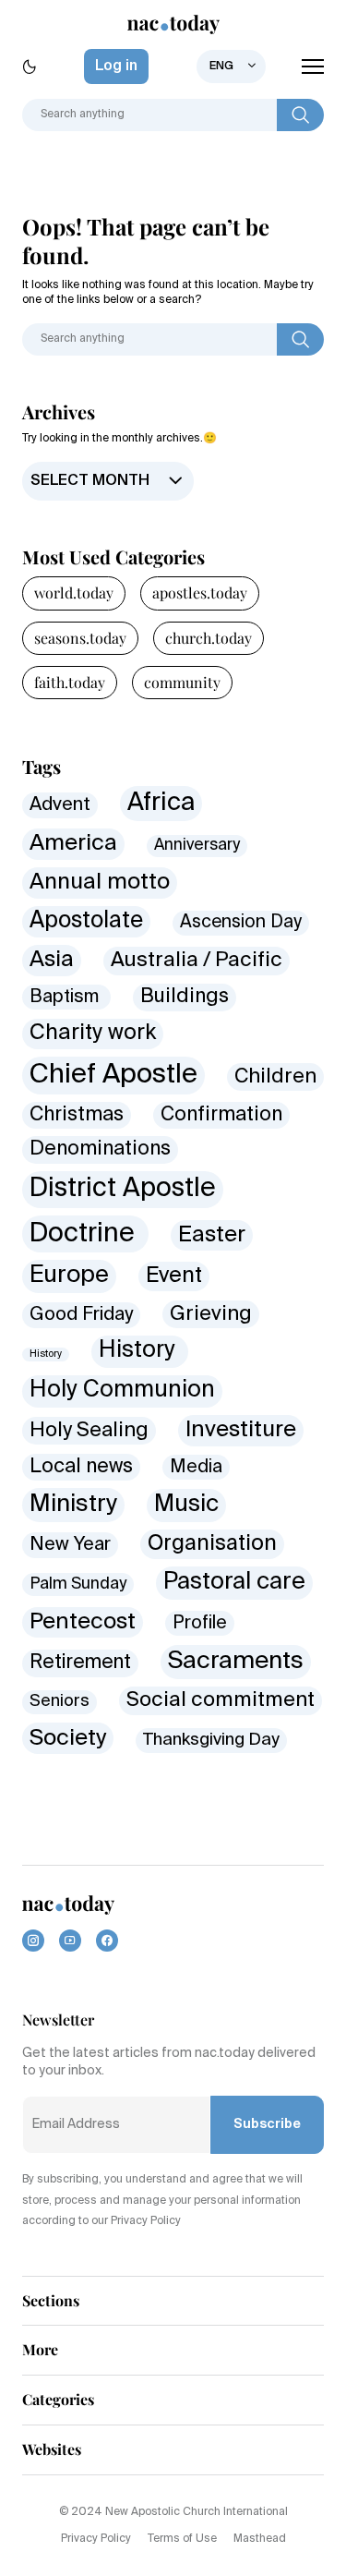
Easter (212, 1235)
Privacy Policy (96, 2539)
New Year (70, 1545)
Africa (161, 803)
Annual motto (100, 883)
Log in (116, 67)
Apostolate (86, 921)
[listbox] (231, 67)
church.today (209, 638)
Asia (52, 960)
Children (275, 1077)
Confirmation (221, 1115)
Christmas (77, 1115)
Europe (69, 1276)
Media (196, 1467)
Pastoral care (234, 1582)
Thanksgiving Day (211, 1740)
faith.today (70, 682)
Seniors (60, 1701)
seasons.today (80, 638)
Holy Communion (122, 1391)
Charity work (93, 1033)
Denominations (100, 1149)
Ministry (73, 1505)
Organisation (212, 1544)
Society (68, 1738)
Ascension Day (241, 922)
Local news (81, 1467)
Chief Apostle (113, 1075)
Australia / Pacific (197, 961)
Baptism (66, 997)
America (73, 844)
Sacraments (236, 1662)
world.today (74, 593)
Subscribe (267, 2124)
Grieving (211, 1314)
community (182, 682)
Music (186, 1505)
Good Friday (81, 1315)
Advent (60, 805)
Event (174, 1276)
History (46, 1354)
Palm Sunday (78, 1584)
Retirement (80, 1663)
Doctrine (85, 1234)
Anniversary (197, 846)
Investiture (241, 1430)
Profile (200, 1623)
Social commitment (221, 1700)
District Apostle (123, 1189)
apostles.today (200, 593)
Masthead (260, 2539)
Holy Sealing (89, 1431)
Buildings (185, 997)
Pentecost (83, 1622)
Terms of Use (182, 2539)
